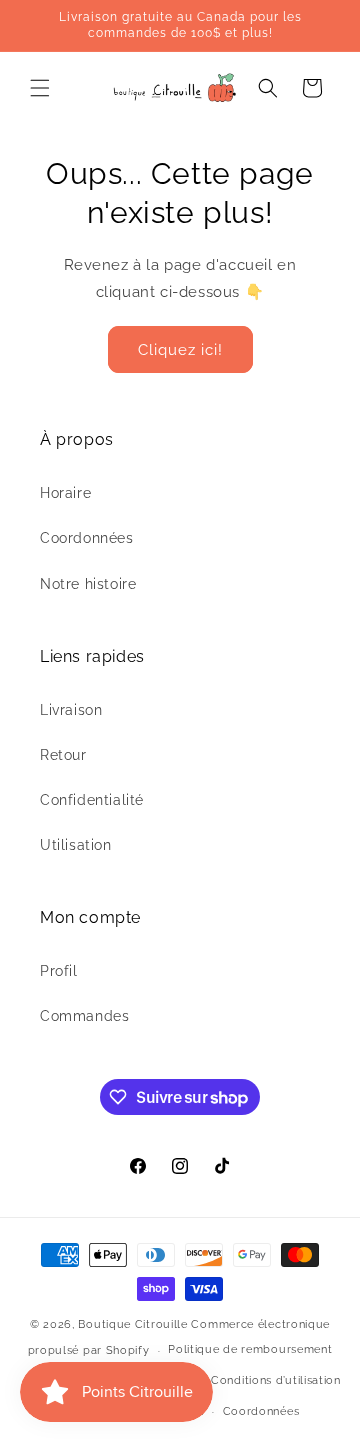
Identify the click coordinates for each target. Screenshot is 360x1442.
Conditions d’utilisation (276, 1380)
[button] (40, 88)
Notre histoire (88, 584)
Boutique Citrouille (132, 1324)
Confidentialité (92, 800)
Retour (63, 755)
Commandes (84, 1016)
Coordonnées (87, 538)
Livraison (71, 710)
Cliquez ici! (180, 350)
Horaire (65, 493)
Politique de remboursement (250, 1349)
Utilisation (76, 845)
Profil (59, 971)
